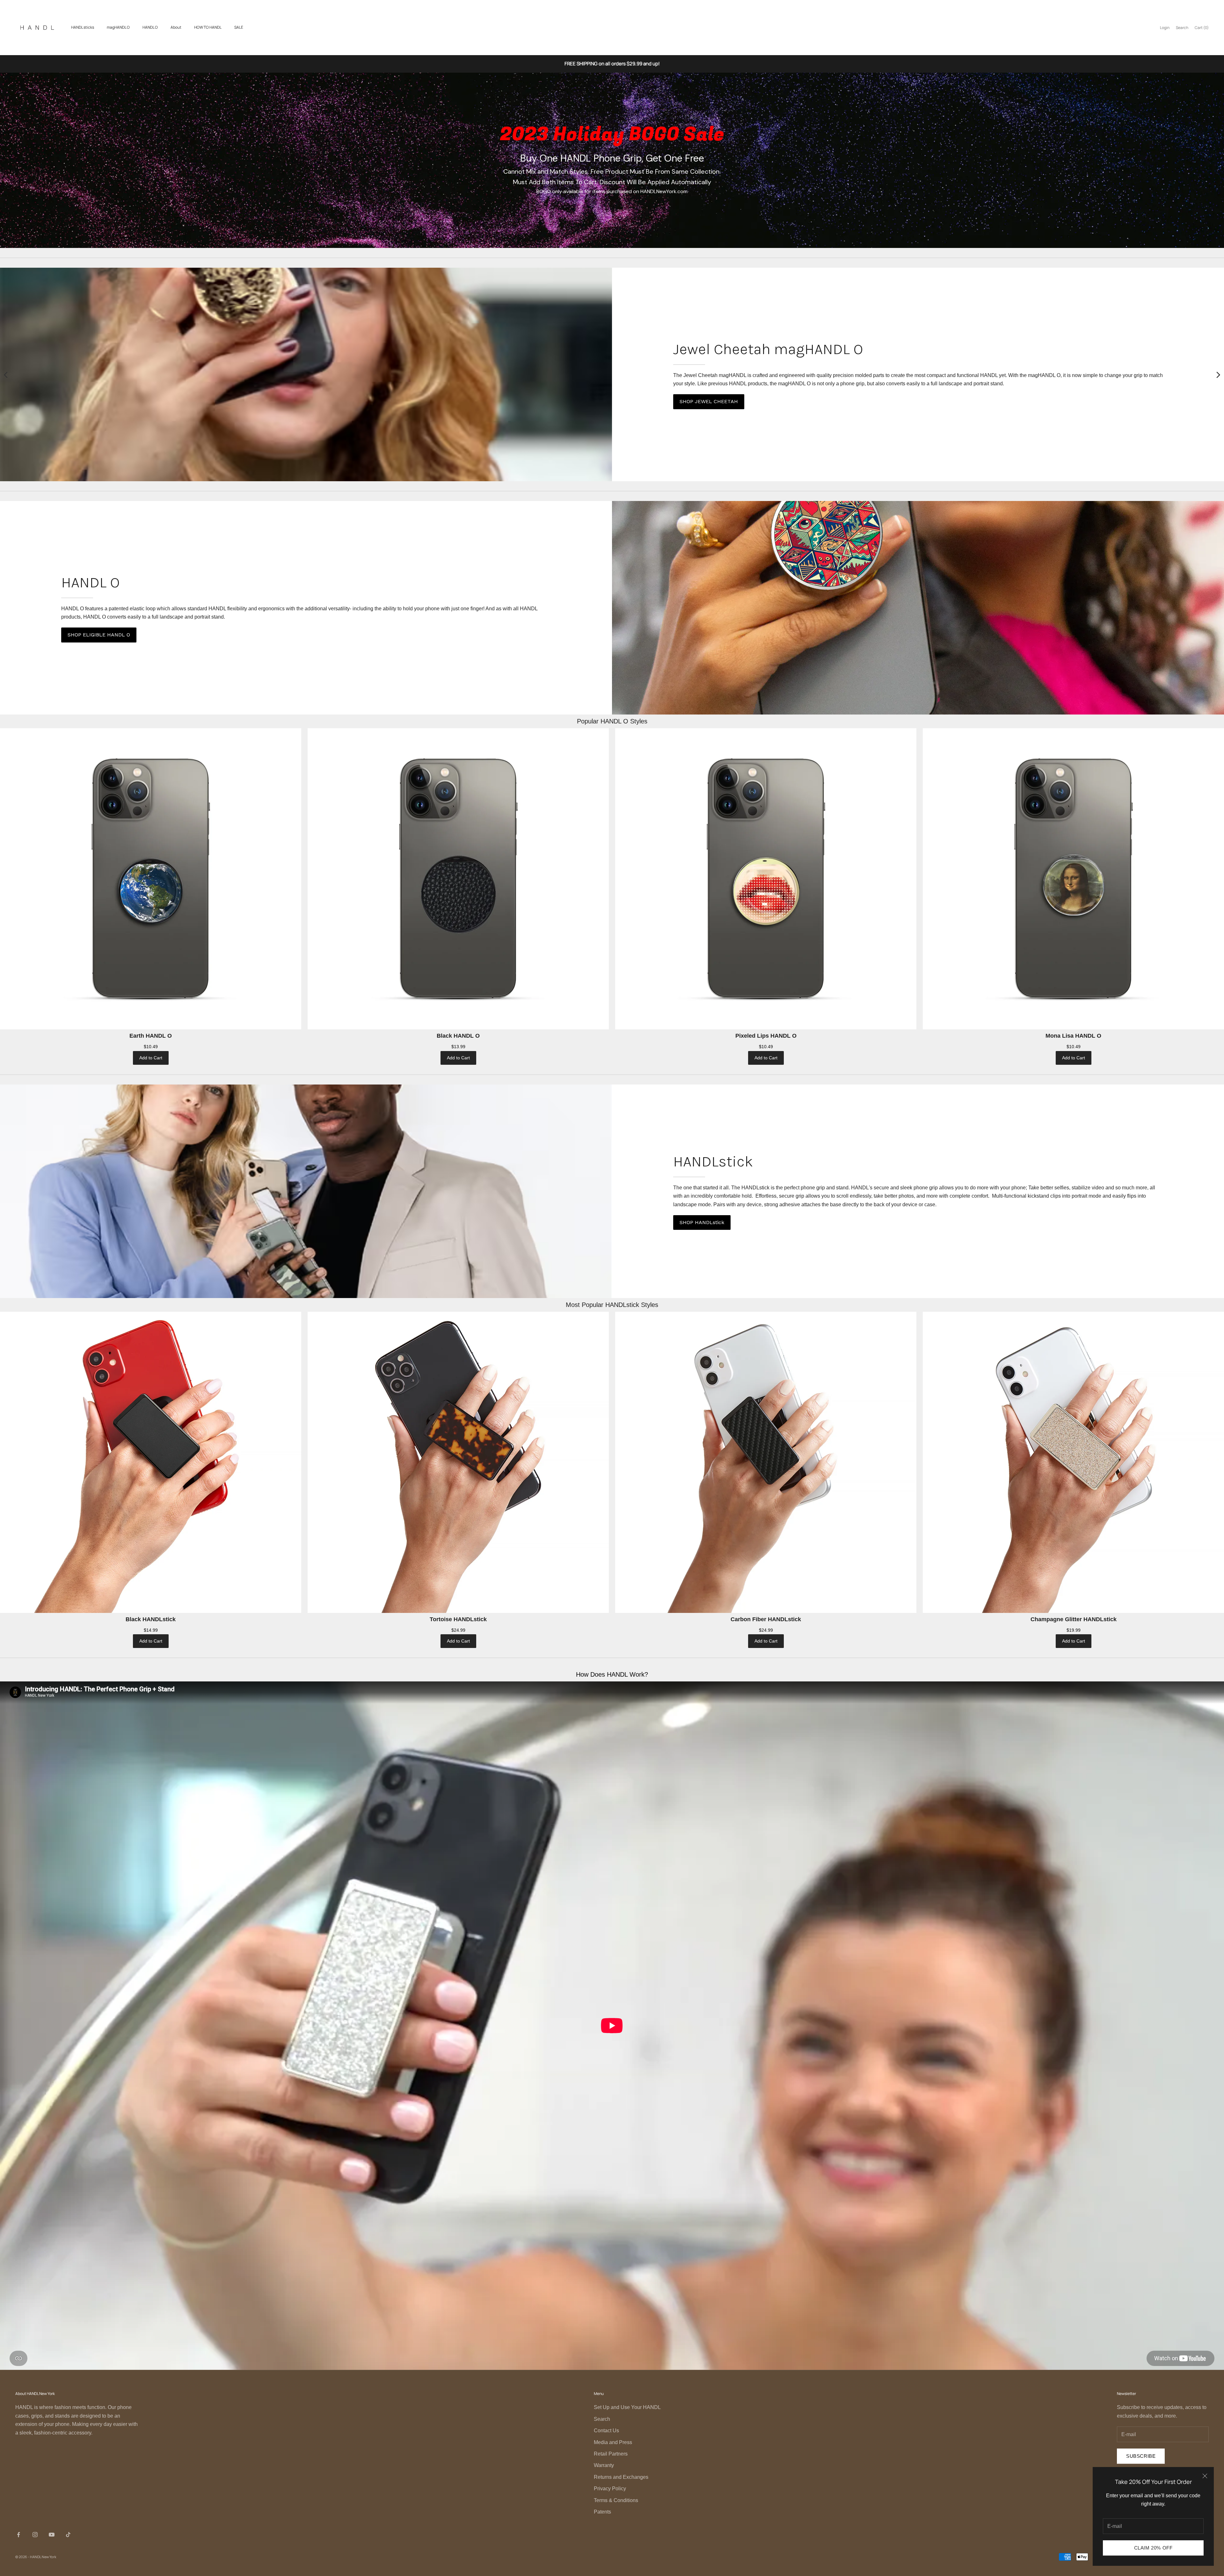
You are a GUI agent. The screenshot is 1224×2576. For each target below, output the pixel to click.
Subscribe (1141, 2456)
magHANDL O (118, 27)
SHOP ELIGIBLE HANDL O (99, 635)
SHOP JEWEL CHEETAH (709, 401)
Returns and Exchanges (621, 2477)
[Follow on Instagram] (35, 2535)
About (176, 27)
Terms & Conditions (616, 2500)
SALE (239, 27)
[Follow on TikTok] (68, 2535)
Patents (602, 2512)
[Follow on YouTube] (52, 2535)
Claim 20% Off (1153, 2548)
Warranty (604, 2465)
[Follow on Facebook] (18, 2535)
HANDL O (150, 27)
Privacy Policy (610, 2489)
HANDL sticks (83, 27)
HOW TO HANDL (208, 27)
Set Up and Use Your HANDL (627, 2407)
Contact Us (606, 2431)
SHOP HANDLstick (702, 1222)
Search (602, 2419)
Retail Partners (611, 2454)
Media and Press (613, 2442)
